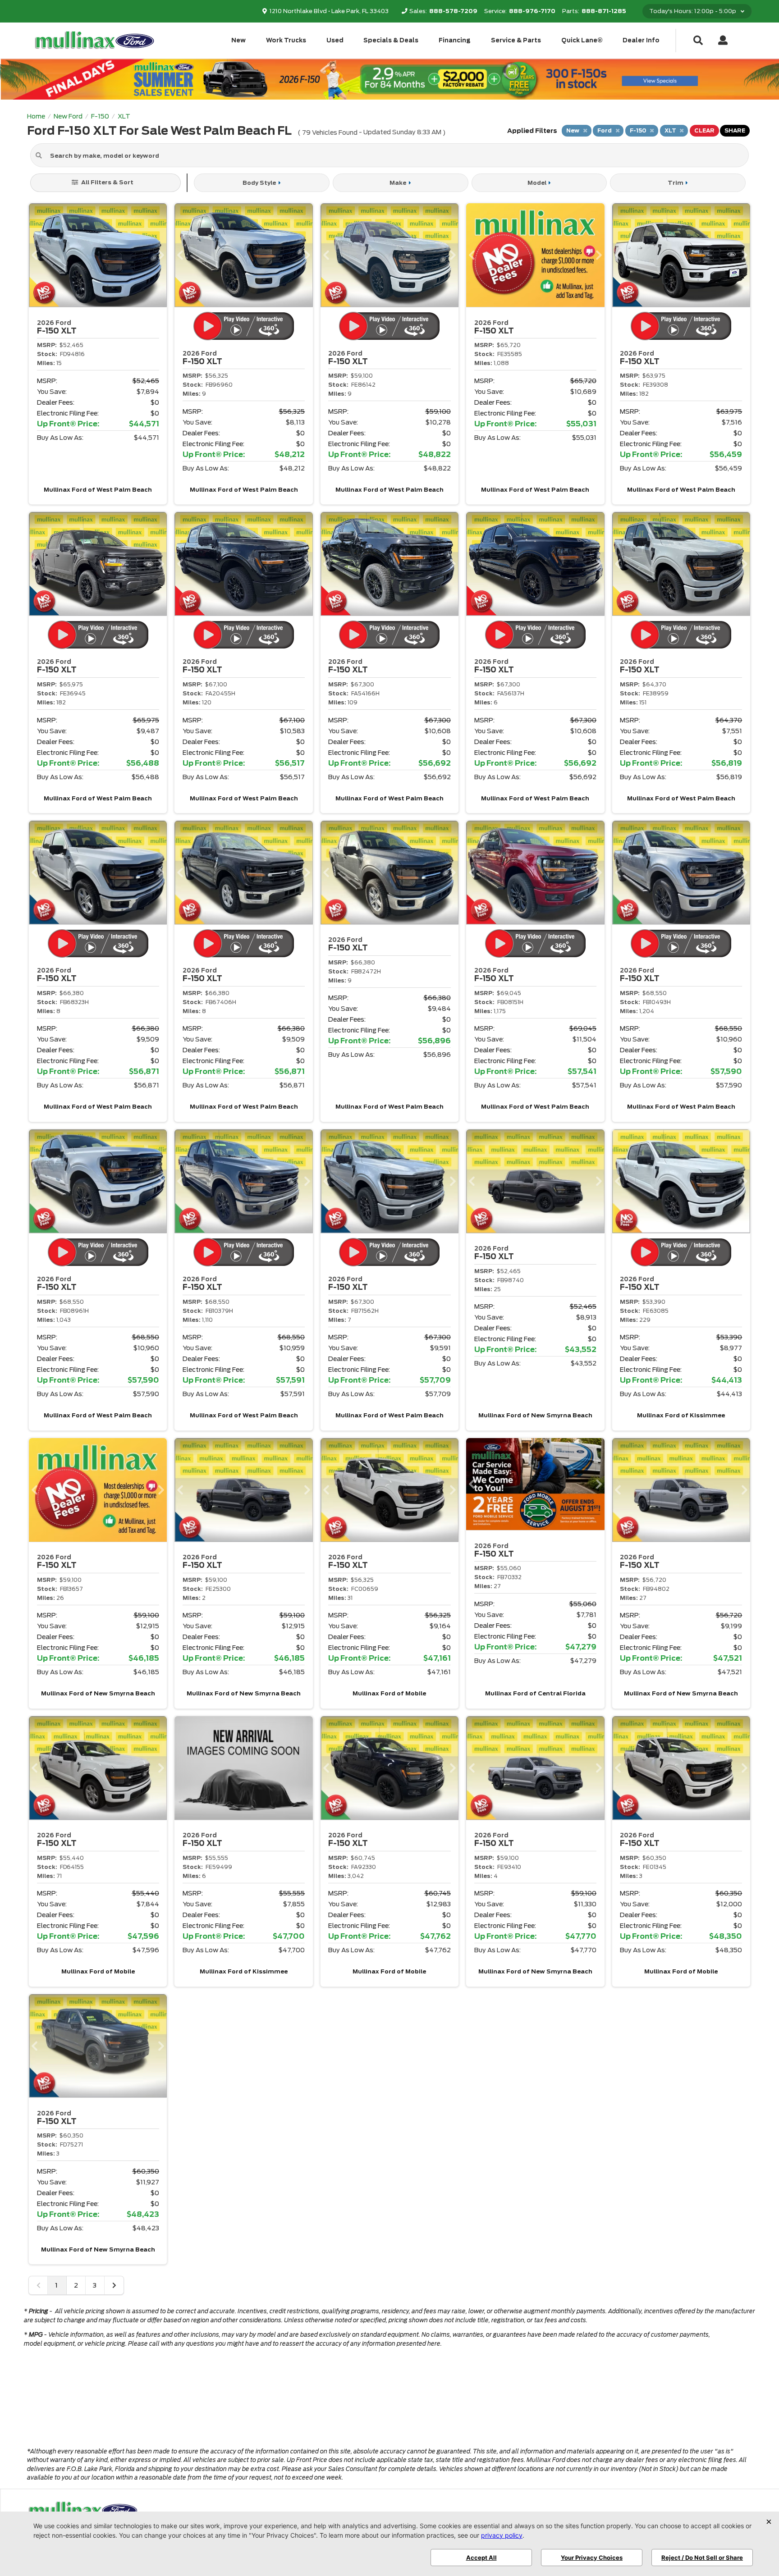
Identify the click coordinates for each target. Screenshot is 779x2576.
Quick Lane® (582, 40)
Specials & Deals (391, 40)
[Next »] (114, 2285)
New (238, 40)
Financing (455, 40)
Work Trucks (286, 40)
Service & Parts (516, 40)
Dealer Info (641, 40)
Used (335, 40)
